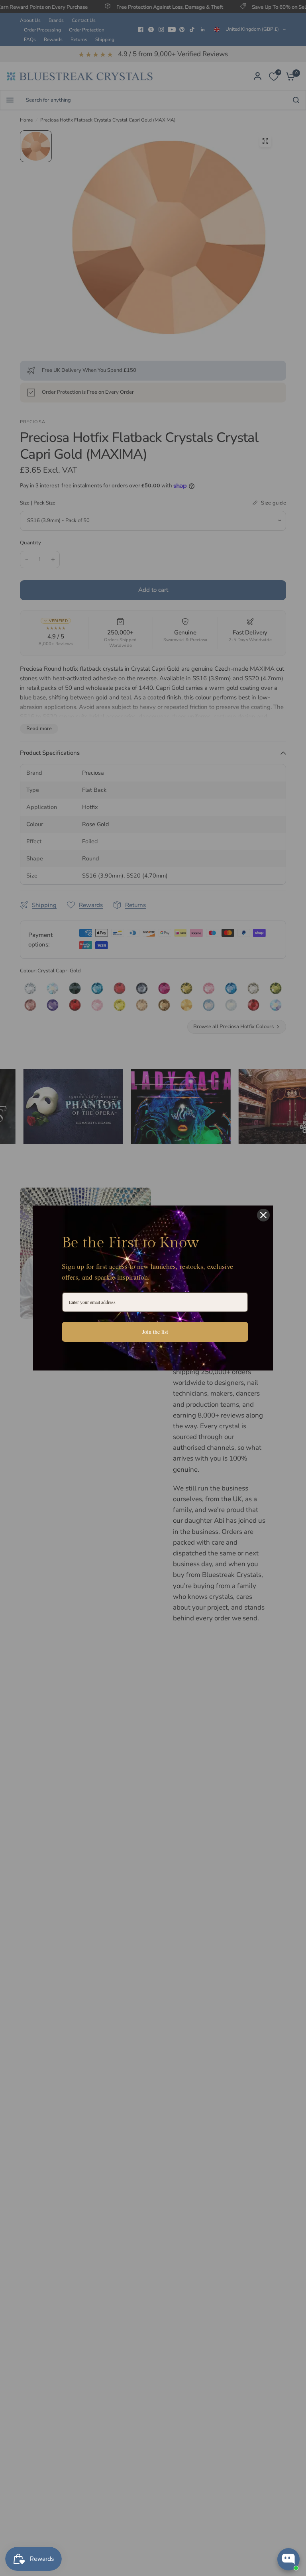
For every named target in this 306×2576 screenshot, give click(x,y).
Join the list (155, 1332)
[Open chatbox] (288, 2559)
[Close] (263, 1215)
